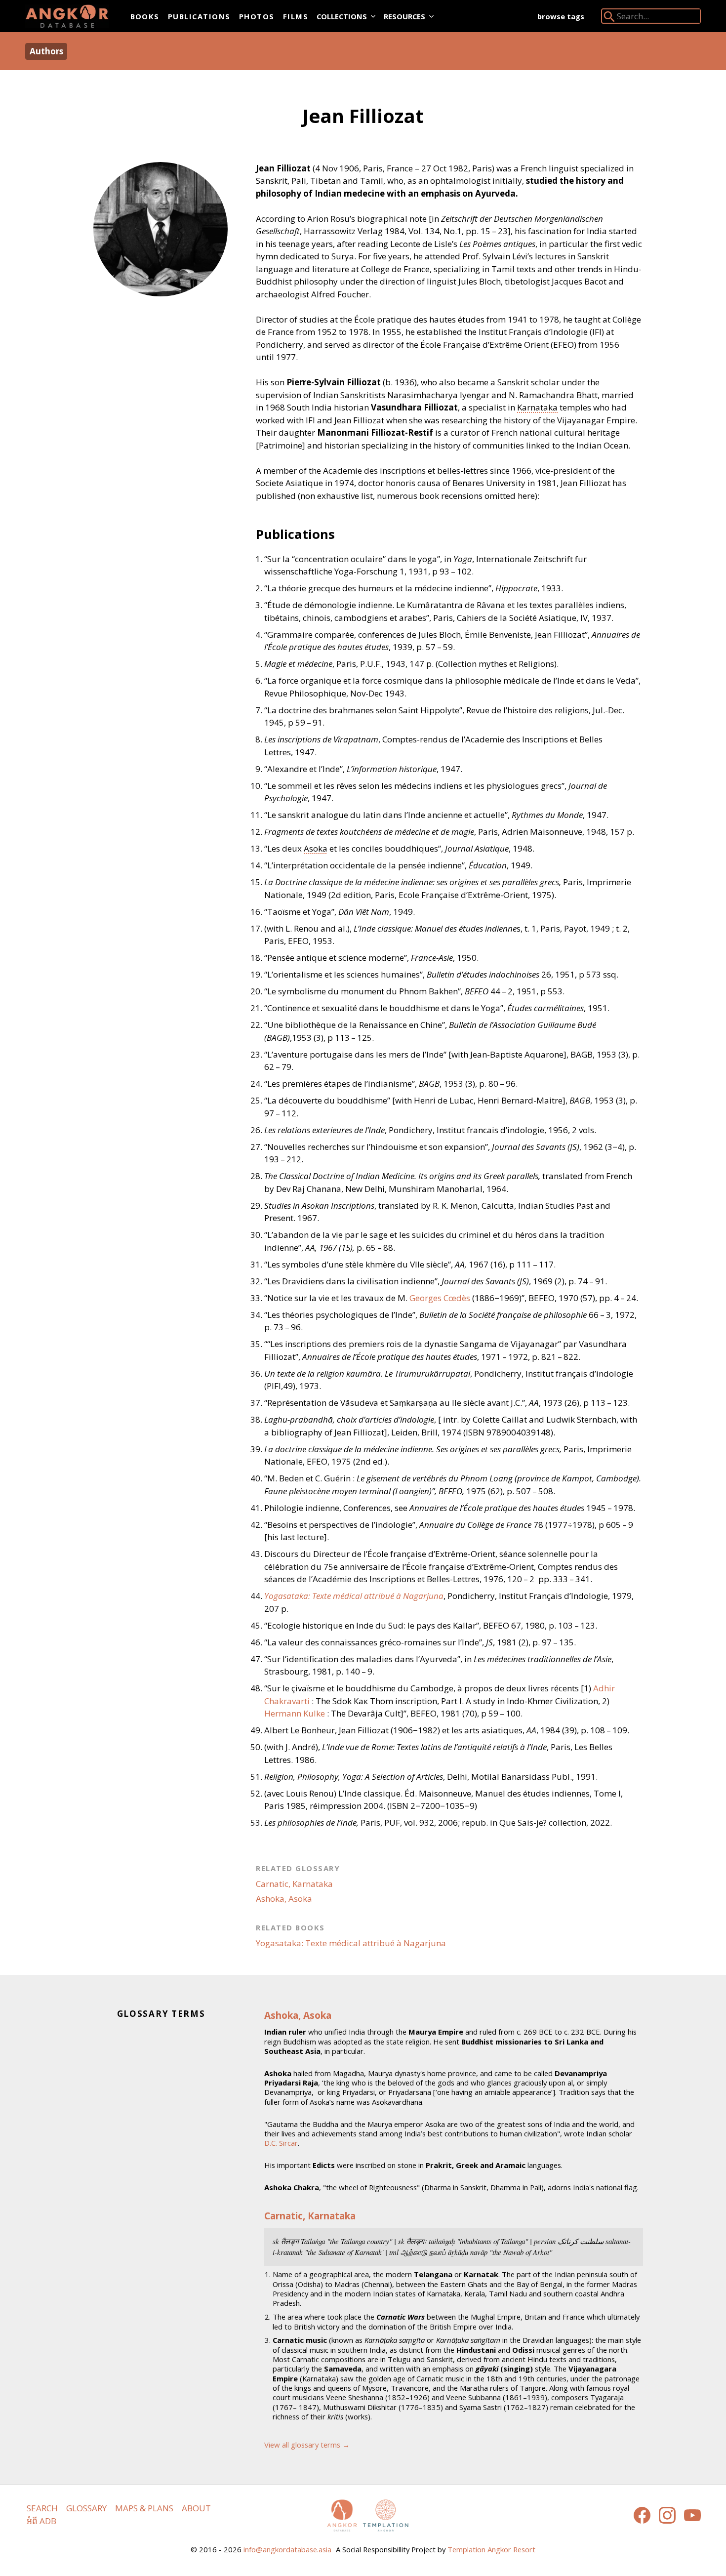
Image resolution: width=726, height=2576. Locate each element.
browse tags (561, 16)
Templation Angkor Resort (491, 2549)
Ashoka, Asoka (284, 1899)
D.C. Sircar (281, 2143)
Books (145, 16)
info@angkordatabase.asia (287, 2549)
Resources (404, 16)
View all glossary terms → (307, 2445)
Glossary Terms (161, 2014)
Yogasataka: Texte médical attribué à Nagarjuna (351, 1943)
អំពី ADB (41, 2521)
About (196, 2508)
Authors (46, 51)
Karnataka (537, 407)
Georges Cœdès (440, 1298)
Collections (342, 16)
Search (42, 2508)
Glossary (86, 2508)
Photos (257, 16)
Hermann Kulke (295, 1713)
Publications (199, 16)
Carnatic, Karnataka (294, 1884)
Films (296, 16)
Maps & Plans (144, 2508)
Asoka (316, 848)
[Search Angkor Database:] (609, 19)
